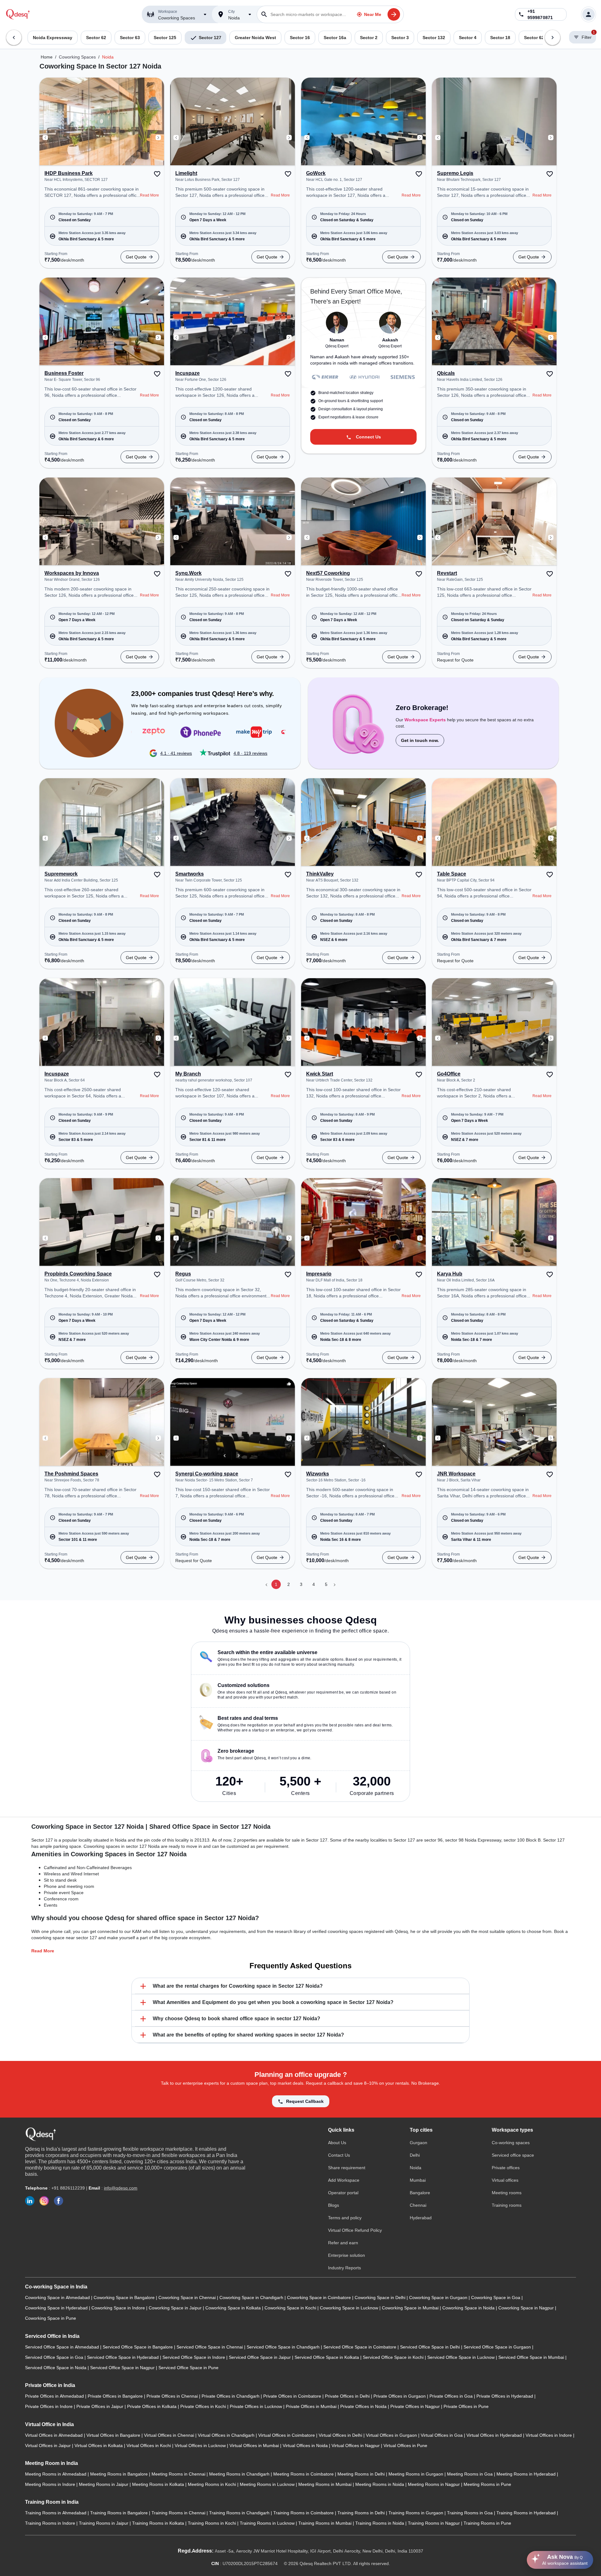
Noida (108, 57)
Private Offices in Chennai (173, 2396)
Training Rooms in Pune (487, 2523)
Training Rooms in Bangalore (120, 2513)
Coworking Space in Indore (119, 2308)
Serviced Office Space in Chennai (210, 2347)
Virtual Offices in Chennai (170, 2435)
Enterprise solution (347, 2255)
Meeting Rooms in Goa (470, 2474)
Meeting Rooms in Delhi (362, 2474)
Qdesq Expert (337, 346)
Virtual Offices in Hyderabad (495, 2435)
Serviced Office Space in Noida (56, 2368)
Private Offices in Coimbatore (293, 2396)
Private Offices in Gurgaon (400, 2396)
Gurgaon (419, 2143)
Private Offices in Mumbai (312, 2406)
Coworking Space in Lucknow (350, 2308)
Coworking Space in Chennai (188, 2297)
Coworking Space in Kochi (291, 2308)
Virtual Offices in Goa (442, 2435)
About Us (337, 2143)
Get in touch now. (420, 740)
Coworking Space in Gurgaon (439, 2297)
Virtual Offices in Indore (549, 2435)
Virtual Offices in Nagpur (356, 2446)
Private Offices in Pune (466, 2406)
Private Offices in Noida (364, 2406)
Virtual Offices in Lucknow (201, 2446)
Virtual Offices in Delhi (341, 2435)
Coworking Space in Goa (496, 2297)
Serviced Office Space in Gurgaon (498, 2347)
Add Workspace (344, 2180)
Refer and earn (343, 2243)
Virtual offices (505, 2180)
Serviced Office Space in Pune (188, 2368)
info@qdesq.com (121, 2188)
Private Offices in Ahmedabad (55, 2396)
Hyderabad (421, 2218)
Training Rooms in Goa (470, 2513)
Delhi (415, 2155)
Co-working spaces (511, 2143)
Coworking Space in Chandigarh (252, 2297)
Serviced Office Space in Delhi (431, 2347)
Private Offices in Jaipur (100, 2406)
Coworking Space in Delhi (381, 2297)
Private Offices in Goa (452, 2396)
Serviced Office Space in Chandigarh (284, 2347)
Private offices (506, 2168)
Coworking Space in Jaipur (176, 2308)
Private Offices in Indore (49, 2406)
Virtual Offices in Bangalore (114, 2435)
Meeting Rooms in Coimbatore (304, 2474)
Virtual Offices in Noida (306, 2446)
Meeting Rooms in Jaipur (104, 2484)
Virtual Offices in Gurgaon (392, 2435)
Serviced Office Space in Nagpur (123, 2368)
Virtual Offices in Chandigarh (227, 2435)
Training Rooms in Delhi (362, 2513)
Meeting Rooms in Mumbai (326, 2484)
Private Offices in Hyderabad (505, 2396)
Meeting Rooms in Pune (487, 2484)
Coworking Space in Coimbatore (320, 2297)
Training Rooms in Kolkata (159, 2523)
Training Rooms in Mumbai (326, 2523)
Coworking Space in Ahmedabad (58, 2297)
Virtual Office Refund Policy (355, 2230)
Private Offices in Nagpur (416, 2406)
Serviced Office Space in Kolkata (327, 2357)
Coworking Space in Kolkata (234, 2308)
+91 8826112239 (68, 2188)
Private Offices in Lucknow (257, 2406)
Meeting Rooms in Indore (51, 2484)
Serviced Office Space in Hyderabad (123, 2357)
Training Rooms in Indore (51, 2523)
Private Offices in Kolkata (152, 2406)
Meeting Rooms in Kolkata (159, 2484)
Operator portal (343, 2193)
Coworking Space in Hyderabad (57, 2308)
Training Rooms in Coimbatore (304, 2513)
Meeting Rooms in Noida (380, 2484)
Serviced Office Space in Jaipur (260, 2357)
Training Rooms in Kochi (213, 2523)
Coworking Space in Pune (51, 2318)
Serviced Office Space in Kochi (394, 2357)
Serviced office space (513, 2155)
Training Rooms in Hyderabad (527, 2513)
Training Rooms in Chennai (179, 2513)
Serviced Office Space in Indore (194, 2357)
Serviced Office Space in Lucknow (462, 2357)
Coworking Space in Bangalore (125, 2297)
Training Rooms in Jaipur (104, 2523)
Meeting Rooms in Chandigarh (240, 2474)
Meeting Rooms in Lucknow (268, 2484)
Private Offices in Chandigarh (231, 2396)
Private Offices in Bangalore (116, 2396)
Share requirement (347, 2168)
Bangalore (420, 2193)
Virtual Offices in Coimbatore (287, 2435)
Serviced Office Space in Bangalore (138, 2347)
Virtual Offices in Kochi (149, 2446)
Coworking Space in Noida (469, 2308)
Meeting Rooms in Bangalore (120, 2474)
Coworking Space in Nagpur (527, 2308)
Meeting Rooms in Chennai (179, 2474)
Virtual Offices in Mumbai (255, 2446)
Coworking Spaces (77, 57)
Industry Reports (344, 2268)
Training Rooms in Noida (380, 2523)
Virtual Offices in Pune (405, 2446)
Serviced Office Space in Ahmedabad (63, 2347)
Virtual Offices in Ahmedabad (54, 2435)
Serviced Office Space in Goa (55, 2357)
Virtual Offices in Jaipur (49, 2446)
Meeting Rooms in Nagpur (434, 2484)
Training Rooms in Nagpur (434, 2523)
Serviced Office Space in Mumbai (532, 2357)
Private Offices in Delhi (348, 2396)
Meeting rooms (507, 2193)
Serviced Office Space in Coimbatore (360, 2347)
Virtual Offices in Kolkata (99, 2446)
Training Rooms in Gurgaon (416, 2513)
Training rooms (507, 2205)
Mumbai (418, 2180)
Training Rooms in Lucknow (268, 2523)
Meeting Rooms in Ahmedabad (56, 2474)
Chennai (418, 2205)
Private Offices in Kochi (204, 2406)
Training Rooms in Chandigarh (240, 2513)
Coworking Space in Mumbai (411, 2308)
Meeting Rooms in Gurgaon (416, 2474)
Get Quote (136, 257)
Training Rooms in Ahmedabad (56, 2513)
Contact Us (339, 2155)
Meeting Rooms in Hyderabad (527, 2474)
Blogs (334, 2205)
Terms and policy (345, 2218)
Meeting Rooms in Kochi (213, 2484)
